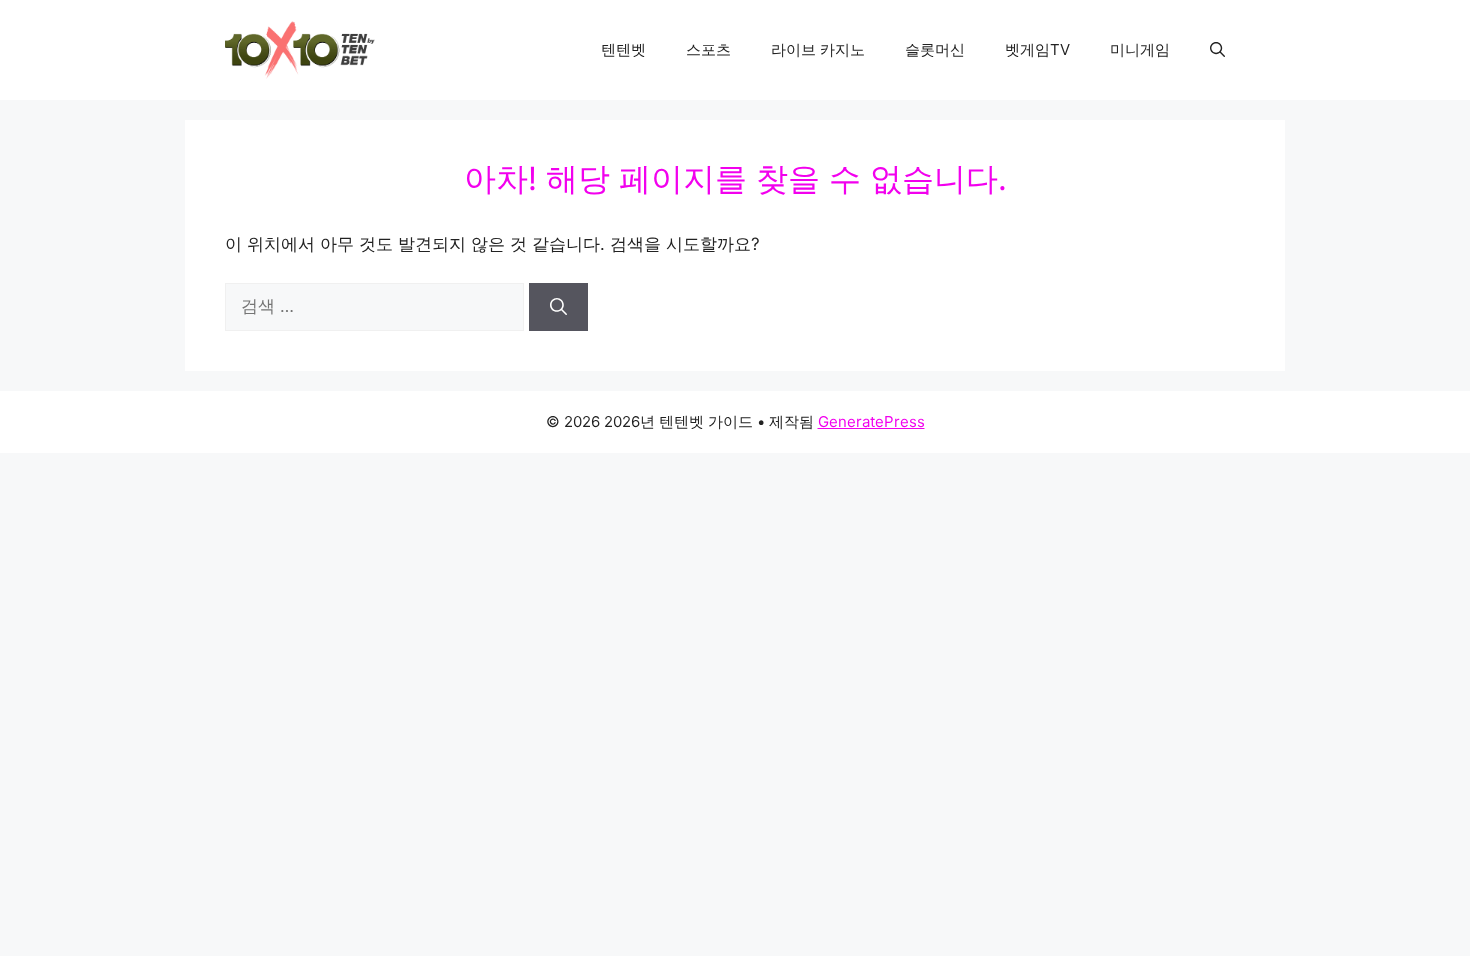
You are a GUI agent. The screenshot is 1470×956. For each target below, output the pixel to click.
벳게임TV (1037, 49)
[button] (1217, 50)
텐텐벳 (623, 49)
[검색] (558, 307)
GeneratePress (871, 421)
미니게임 (1140, 49)
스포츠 (708, 49)
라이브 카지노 (818, 49)
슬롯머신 (935, 49)
